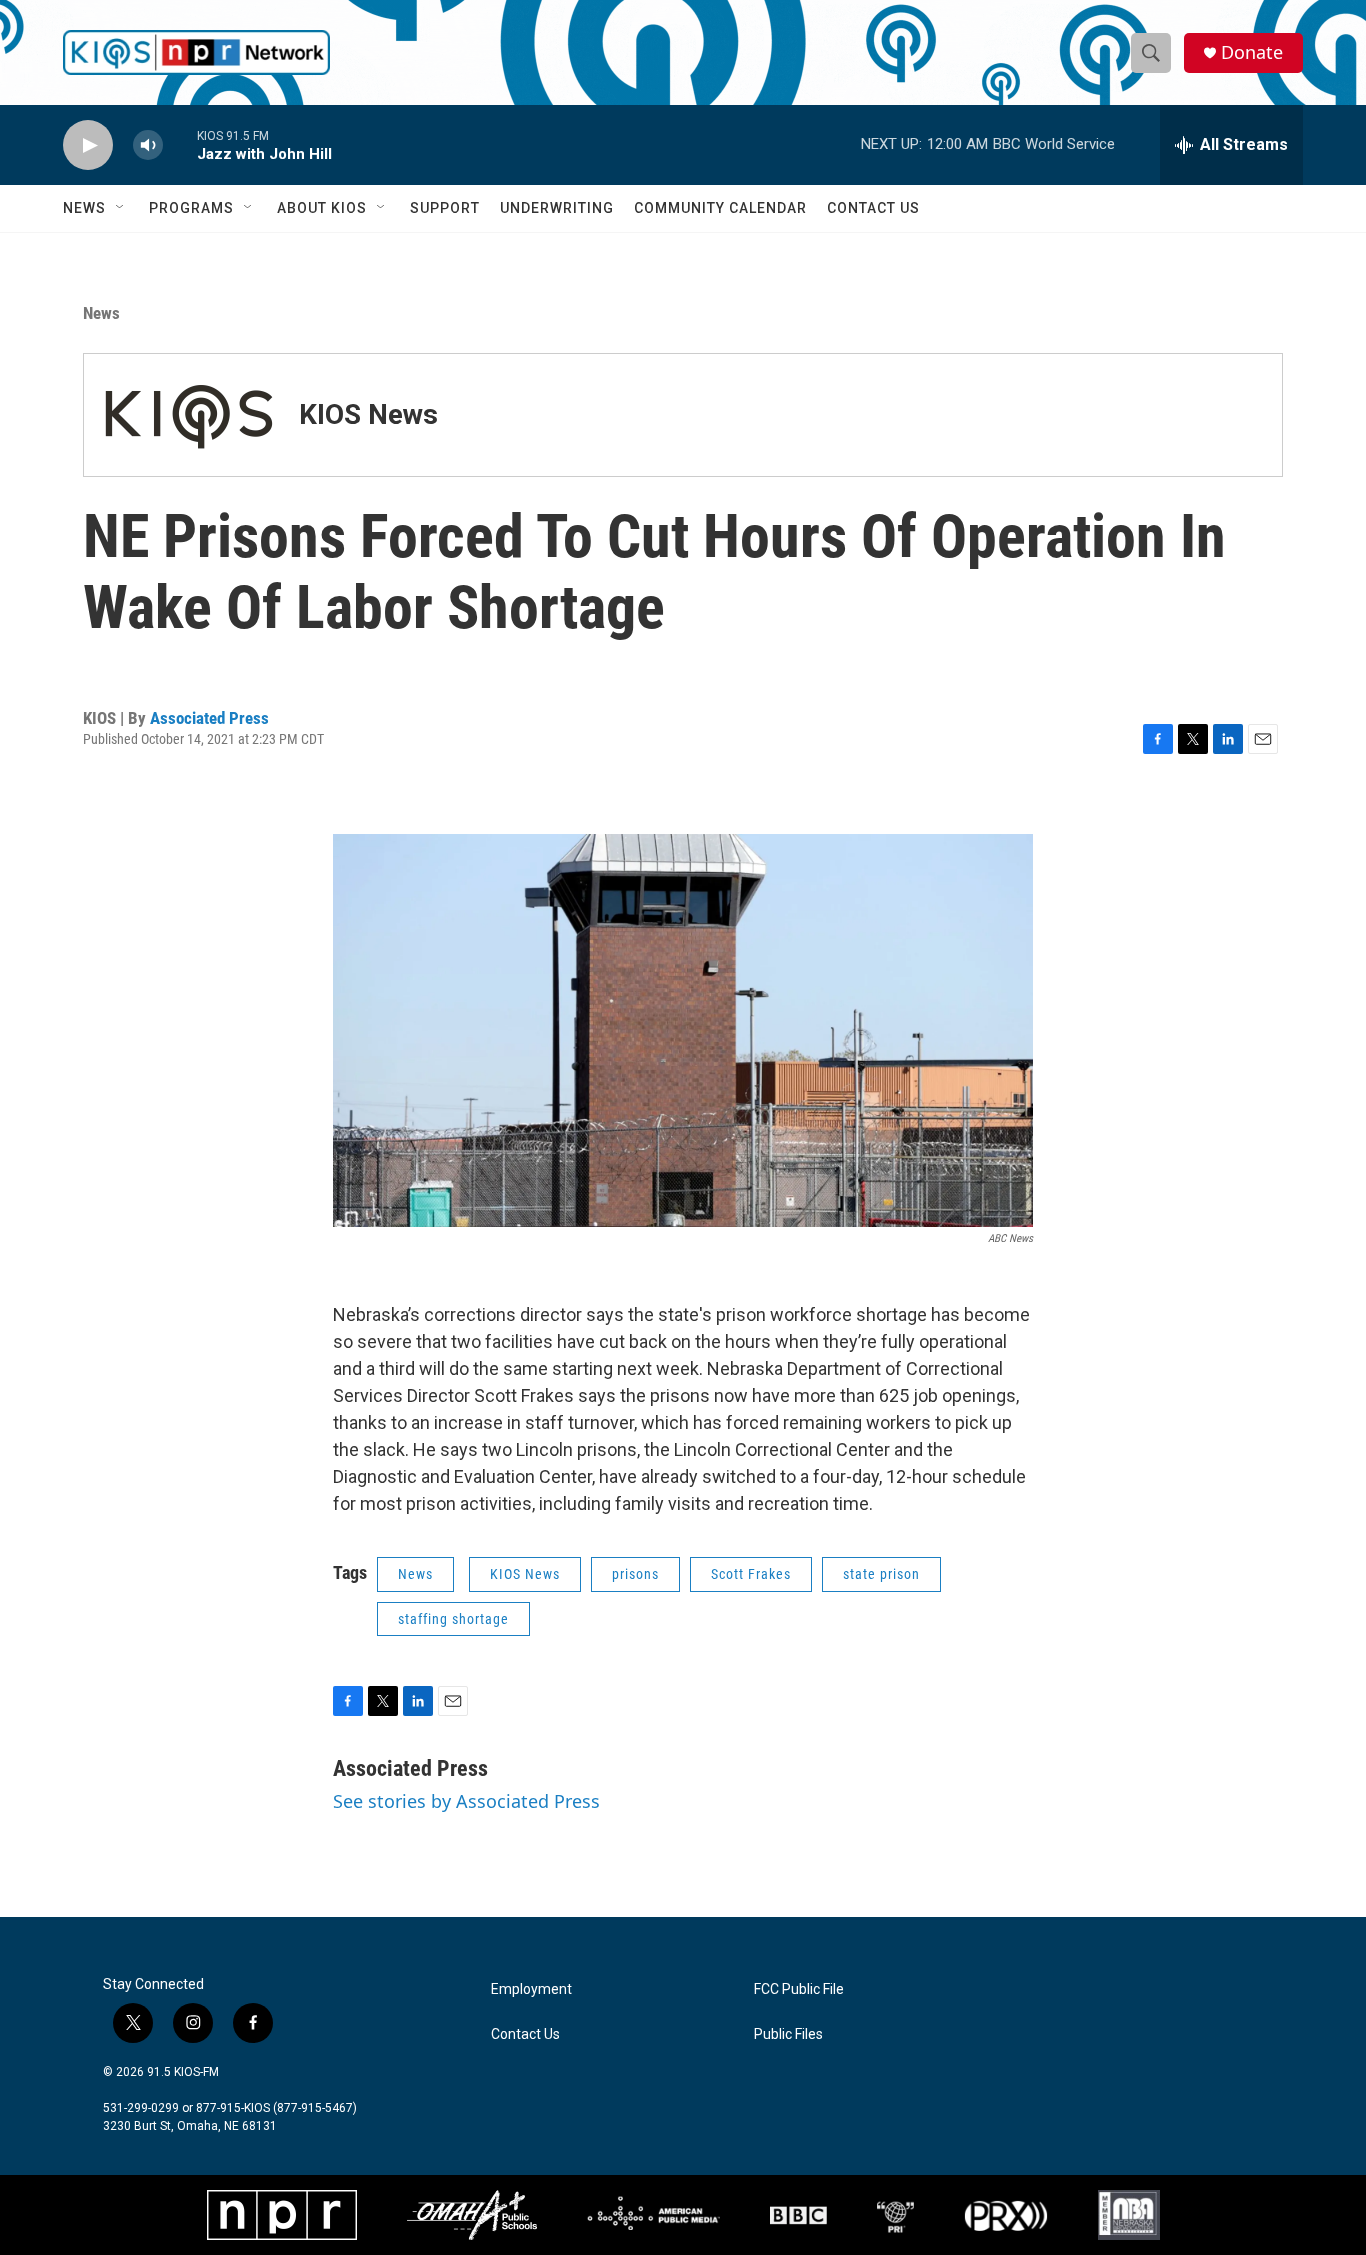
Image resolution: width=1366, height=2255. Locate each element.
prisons (635, 1574)
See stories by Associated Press (466, 1801)
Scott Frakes (751, 1574)
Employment (531, 1989)
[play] (88, 145)
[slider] (180, 144)
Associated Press (209, 718)
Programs (191, 208)
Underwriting (557, 208)
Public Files (788, 2034)
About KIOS (322, 208)
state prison (881, 1574)
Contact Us (873, 208)
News (84, 208)
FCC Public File (799, 1989)
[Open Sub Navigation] (121, 208)
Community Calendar (720, 208)
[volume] (148, 145)
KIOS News (368, 414)
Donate (1252, 52)
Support (445, 208)
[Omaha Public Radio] (472, 2215)
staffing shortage (453, 1619)
